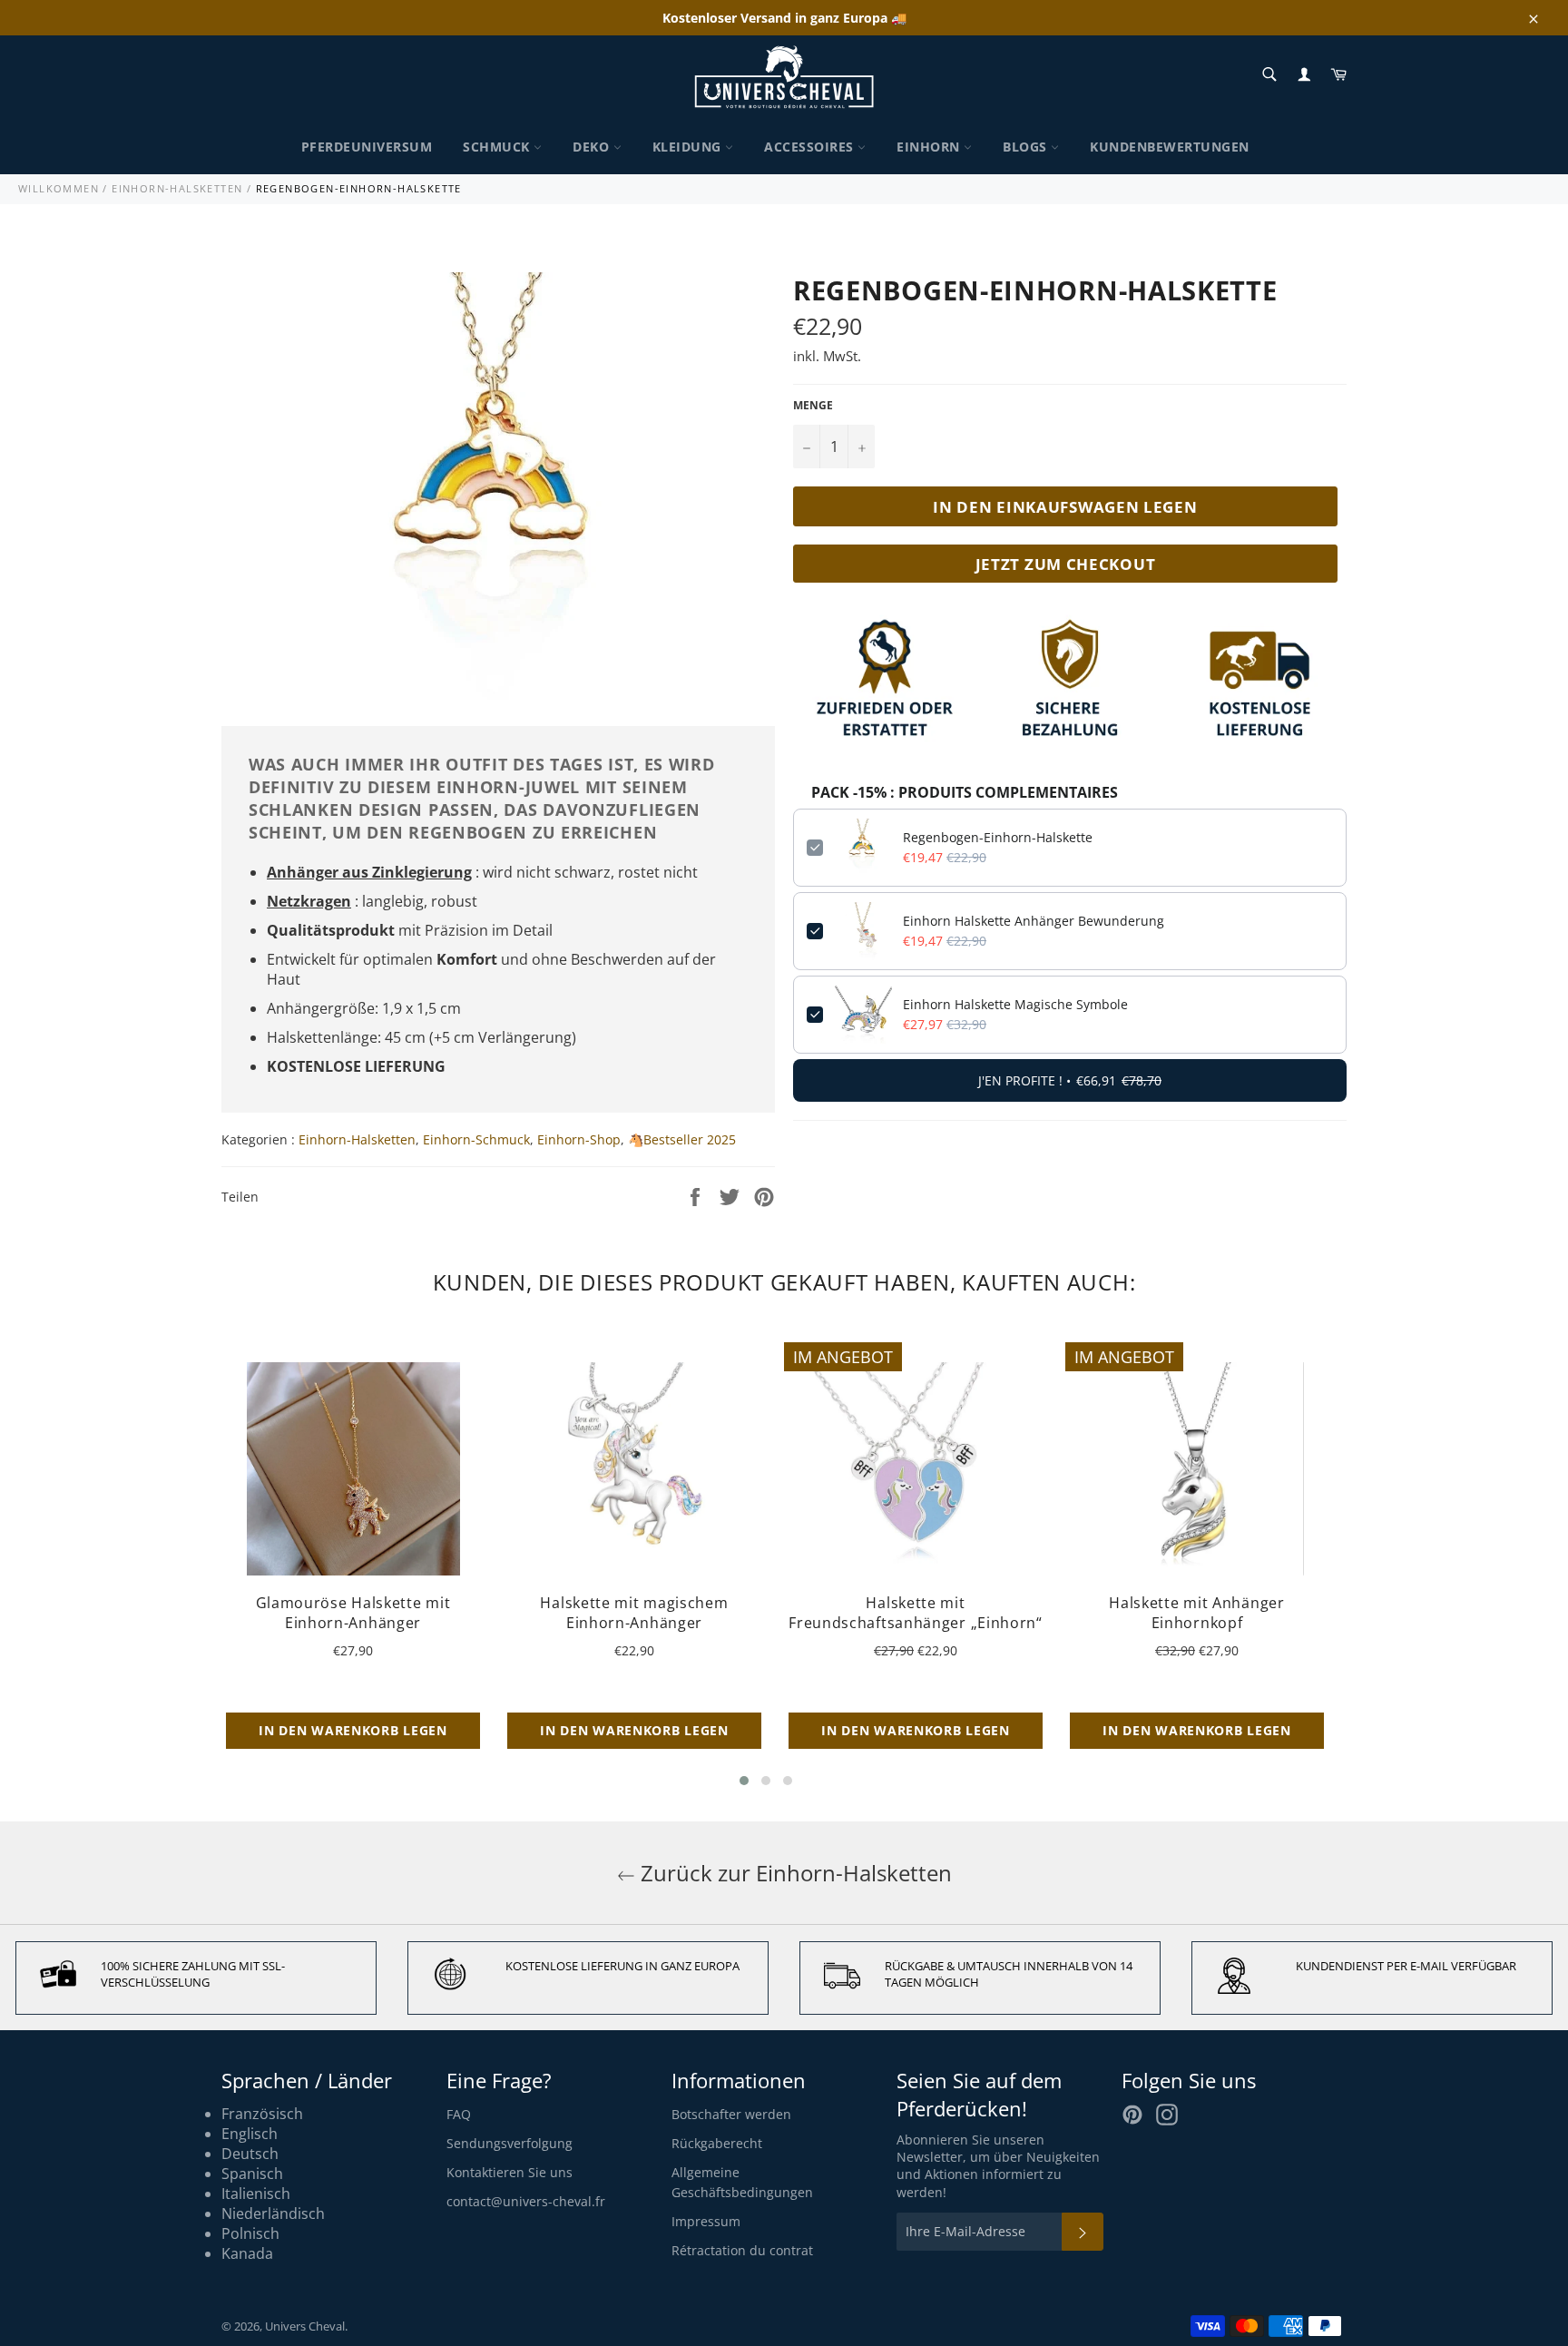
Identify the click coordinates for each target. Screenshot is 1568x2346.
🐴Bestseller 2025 (682, 1139)
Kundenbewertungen (1170, 147)
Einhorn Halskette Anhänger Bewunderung (1034, 921)
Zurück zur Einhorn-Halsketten (794, 1873)
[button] (744, 1781)
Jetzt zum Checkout (1066, 564)
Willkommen (59, 188)
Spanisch (252, 2174)
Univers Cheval (305, 2326)
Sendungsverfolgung (510, 2143)
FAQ (459, 2114)
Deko (593, 147)
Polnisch (250, 2233)
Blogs (1027, 147)
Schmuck (498, 147)
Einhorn (930, 147)
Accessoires (811, 147)
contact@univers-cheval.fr (526, 2201)
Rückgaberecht (717, 2143)
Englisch (250, 2134)
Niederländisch (273, 2213)
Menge (813, 406)
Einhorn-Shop (579, 1139)
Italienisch (256, 2194)
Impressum (706, 2221)
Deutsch (250, 2154)
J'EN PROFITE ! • (1070, 1080)
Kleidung (689, 147)
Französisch (262, 2114)
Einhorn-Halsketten (177, 188)
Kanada (247, 2253)
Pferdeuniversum (367, 147)
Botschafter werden (731, 2114)
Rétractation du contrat (742, 2250)
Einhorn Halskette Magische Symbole (1015, 1004)
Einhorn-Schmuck (476, 1139)
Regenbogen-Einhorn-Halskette (998, 837)
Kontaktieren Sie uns (510, 2172)
